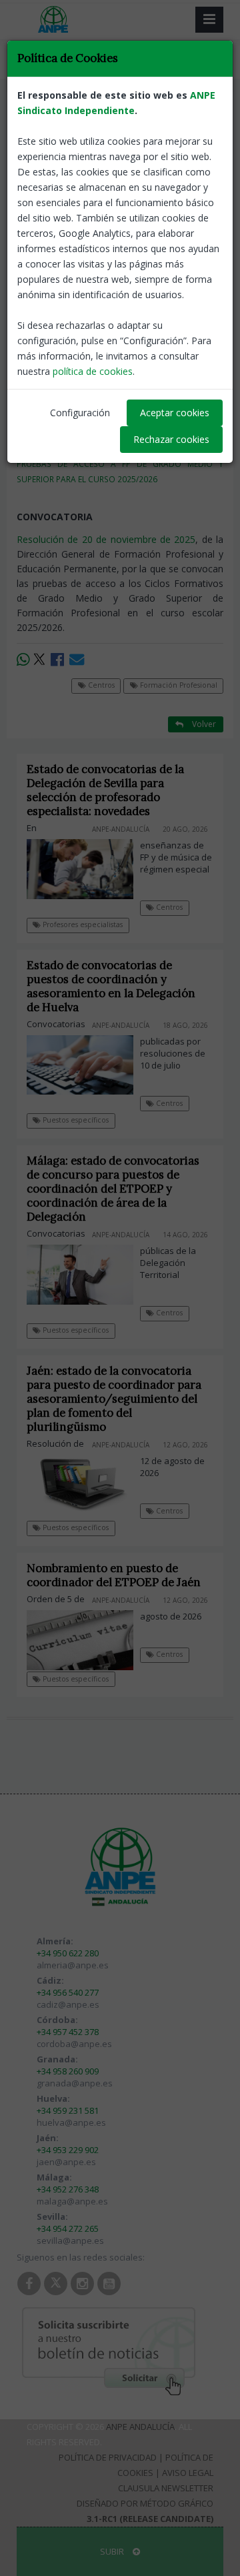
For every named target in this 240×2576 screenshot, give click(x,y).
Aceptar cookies (175, 413)
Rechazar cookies (171, 439)
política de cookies (93, 371)
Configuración (80, 413)
